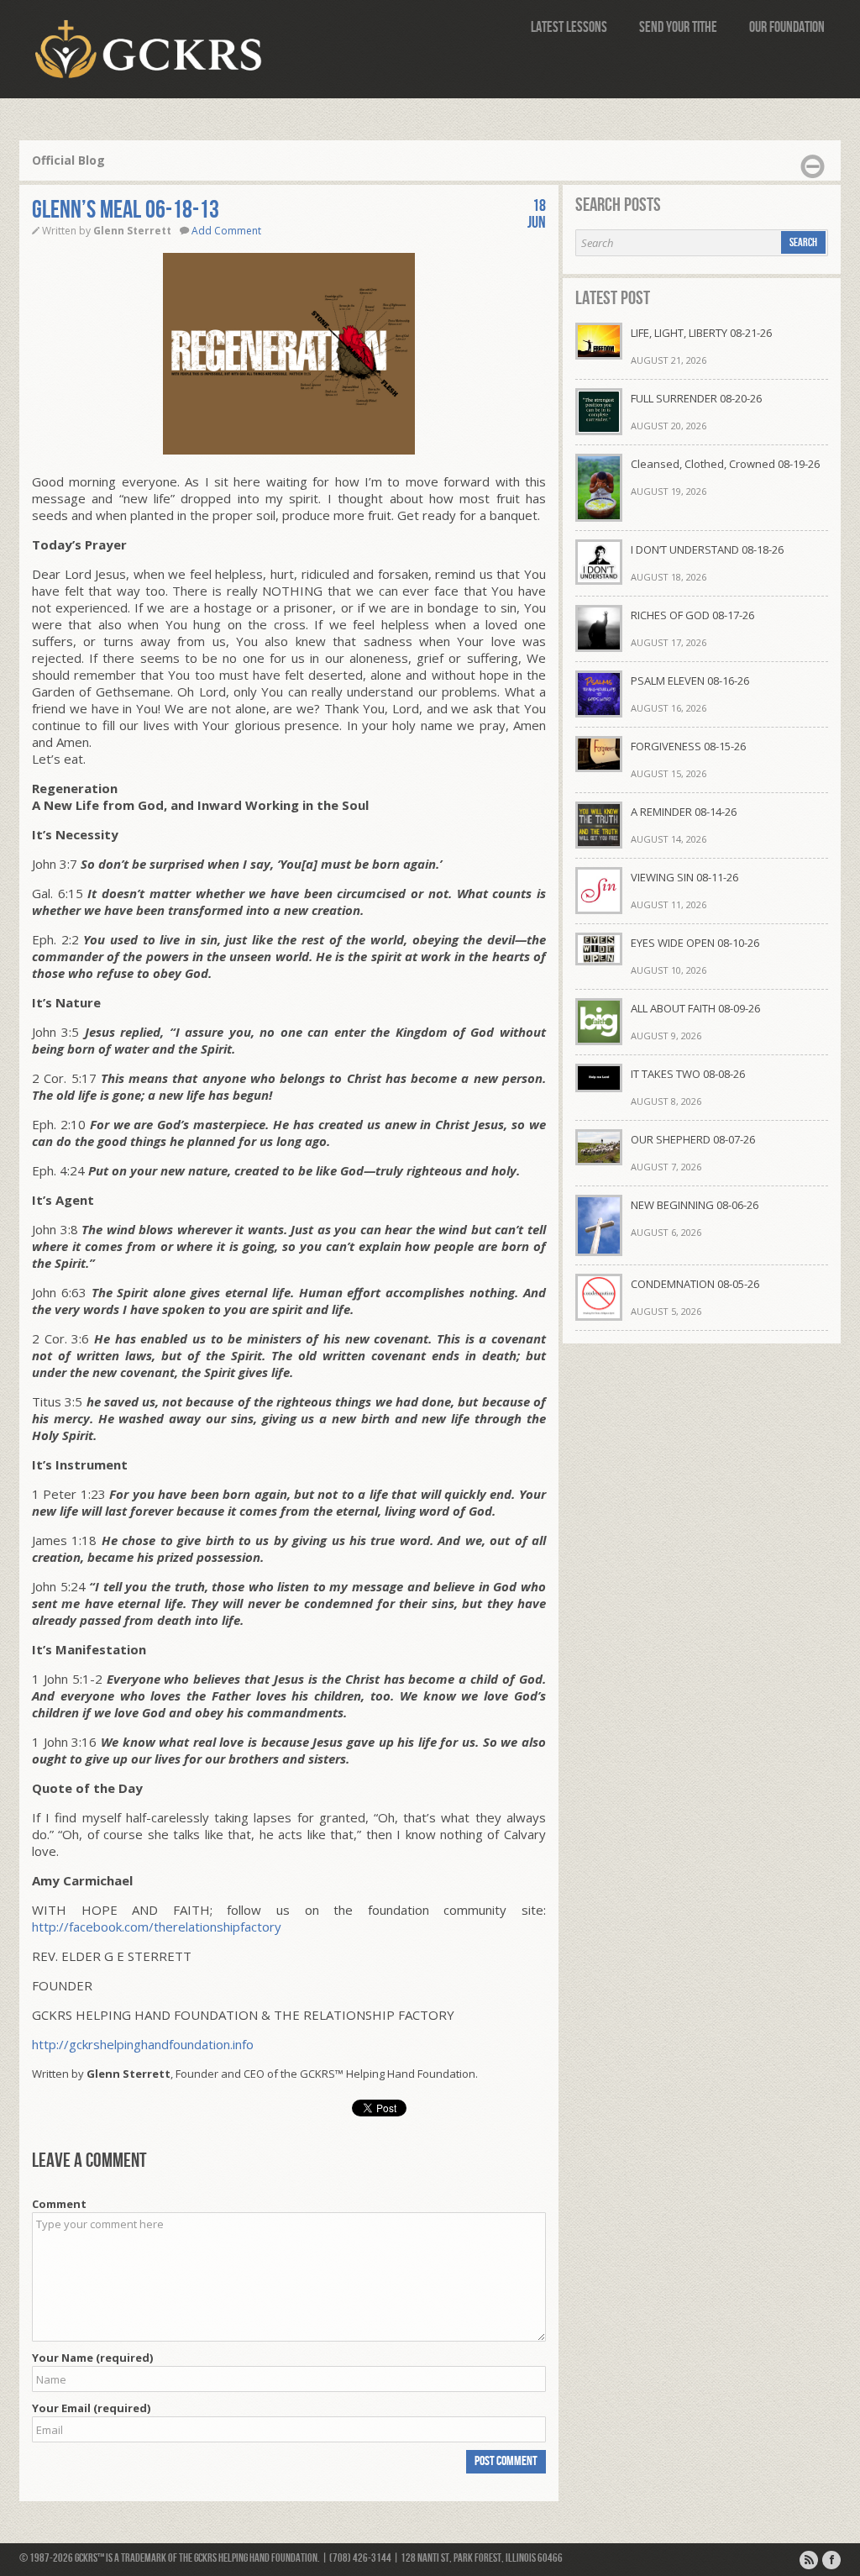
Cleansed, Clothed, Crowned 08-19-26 (725, 464)
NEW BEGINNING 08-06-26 (695, 1205)
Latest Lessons (569, 27)
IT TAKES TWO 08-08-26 (688, 1074)
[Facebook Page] (831, 2560)
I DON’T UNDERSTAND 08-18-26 (707, 549)
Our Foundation (787, 27)
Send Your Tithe (678, 27)
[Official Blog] (809, 2560)
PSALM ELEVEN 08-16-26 (690, 681)
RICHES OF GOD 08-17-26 (692, 615)
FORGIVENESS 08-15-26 (688, 746)
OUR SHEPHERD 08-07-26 (693, 1139)
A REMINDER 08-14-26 (684, 812)
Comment (59, 2204)
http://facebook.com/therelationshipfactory (157, 1927)
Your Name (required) (92, 2358)
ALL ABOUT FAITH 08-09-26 (695, 1008)
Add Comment (226, 231)
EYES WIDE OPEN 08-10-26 (695, 943)
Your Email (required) (91, 2408)
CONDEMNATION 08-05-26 (695, 1284)
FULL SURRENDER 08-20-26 (696, 398)
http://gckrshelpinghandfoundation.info (143, 2044)
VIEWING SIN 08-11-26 (684, 877)
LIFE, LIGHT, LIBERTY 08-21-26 (701, 333)
